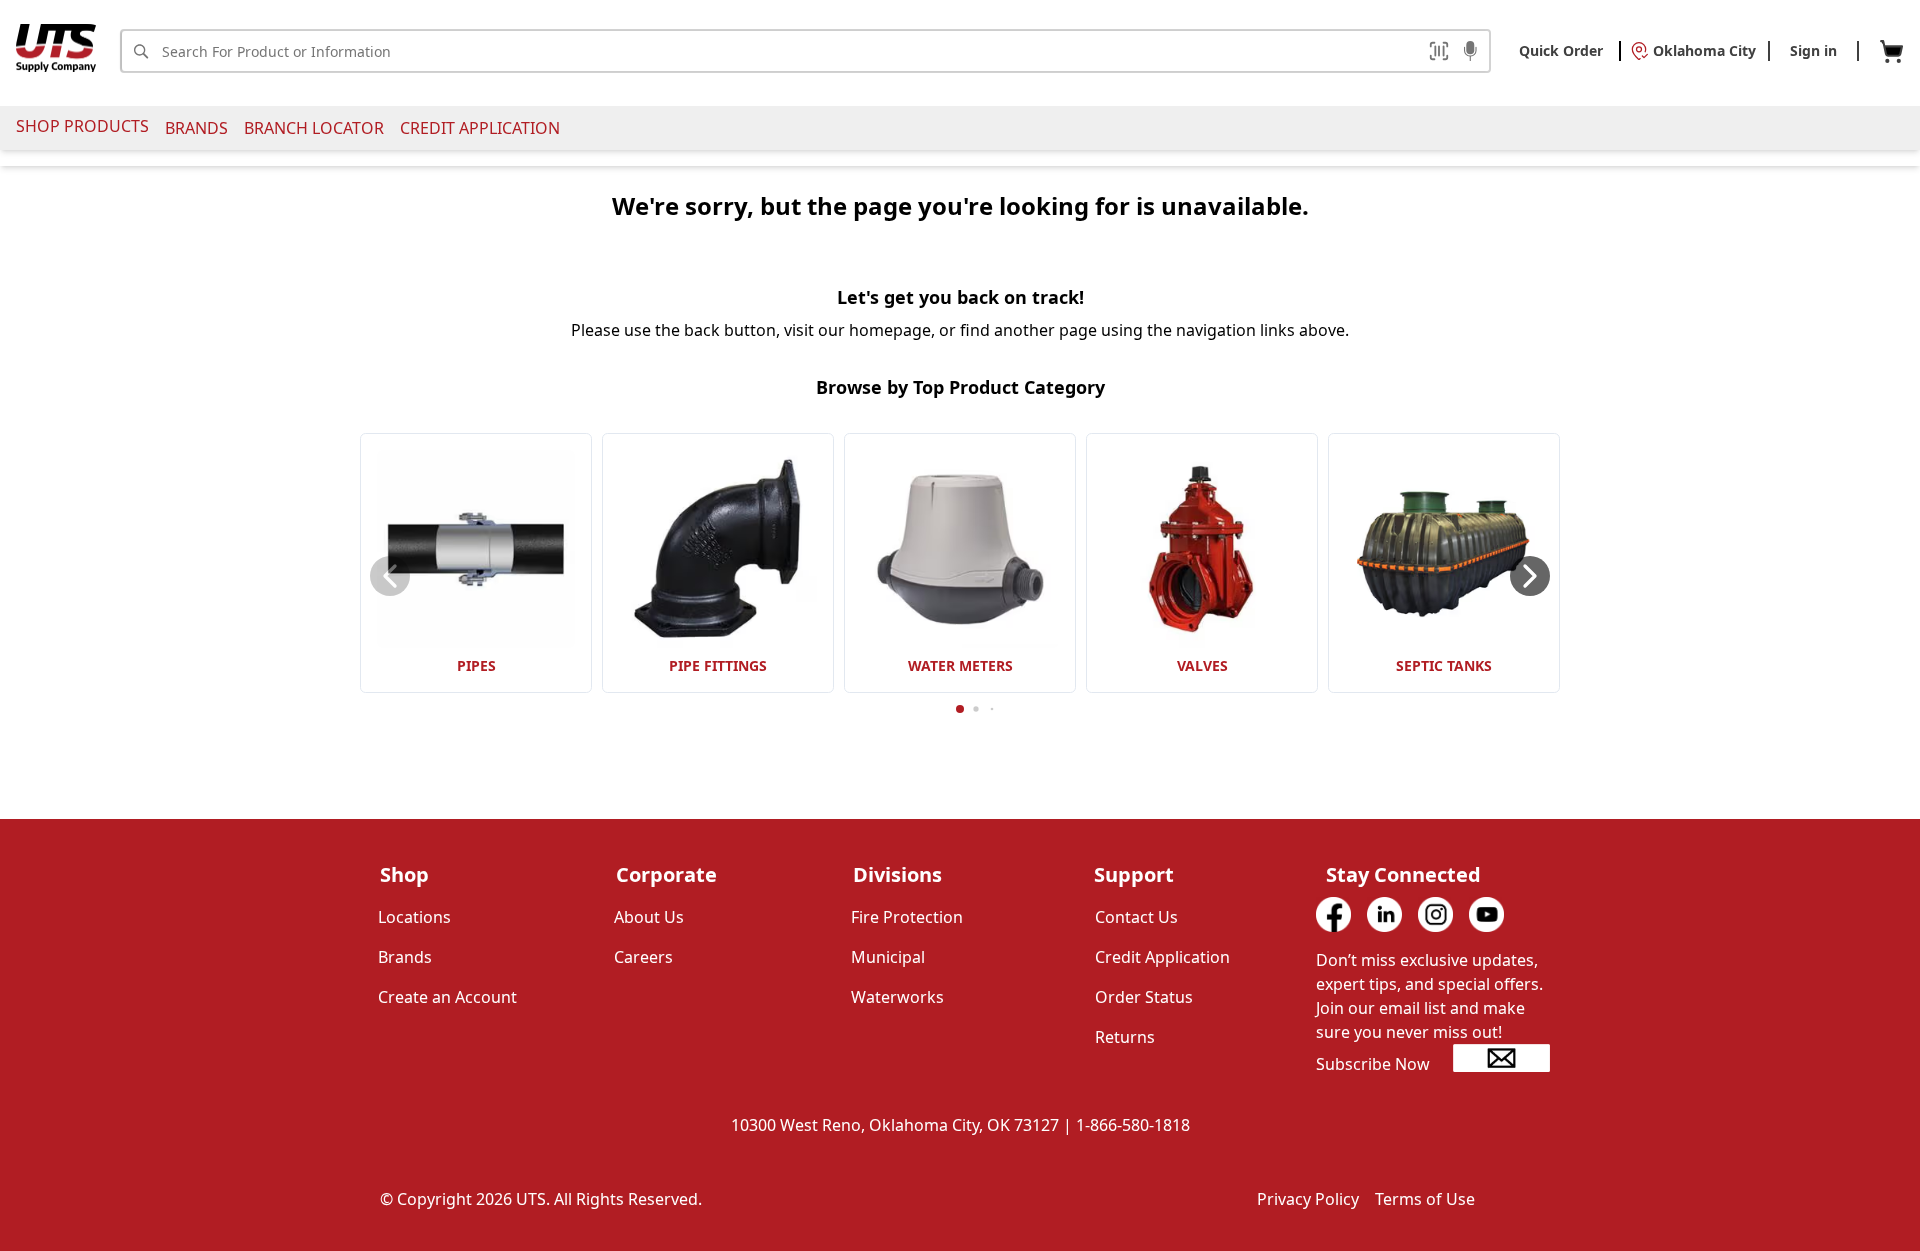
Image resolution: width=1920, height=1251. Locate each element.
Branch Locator (314, 128)
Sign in (1813, 50)
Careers (643, 957)
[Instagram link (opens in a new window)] (1435, 914)
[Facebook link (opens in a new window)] (1333, 914)
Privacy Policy (1308, 1199)
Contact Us (1136, 917)
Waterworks (897, 997)
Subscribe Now (1373, 1064)
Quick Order (1561, 50)
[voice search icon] (1470, 53)
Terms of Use (1425, 1199)
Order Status (1144, 997)
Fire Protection (907, 917)
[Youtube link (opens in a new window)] (1486, 914)
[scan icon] (1439, 51)
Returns (1125, 1037)
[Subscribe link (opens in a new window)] (1501, 1058)
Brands (196, 128)
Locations (414, 917)
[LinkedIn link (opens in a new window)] (1384, 914)
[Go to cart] (1891, 51)
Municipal (888, 957)
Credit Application (480, 128)
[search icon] (140, 51)
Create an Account (447, 997)
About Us (649, 917)
